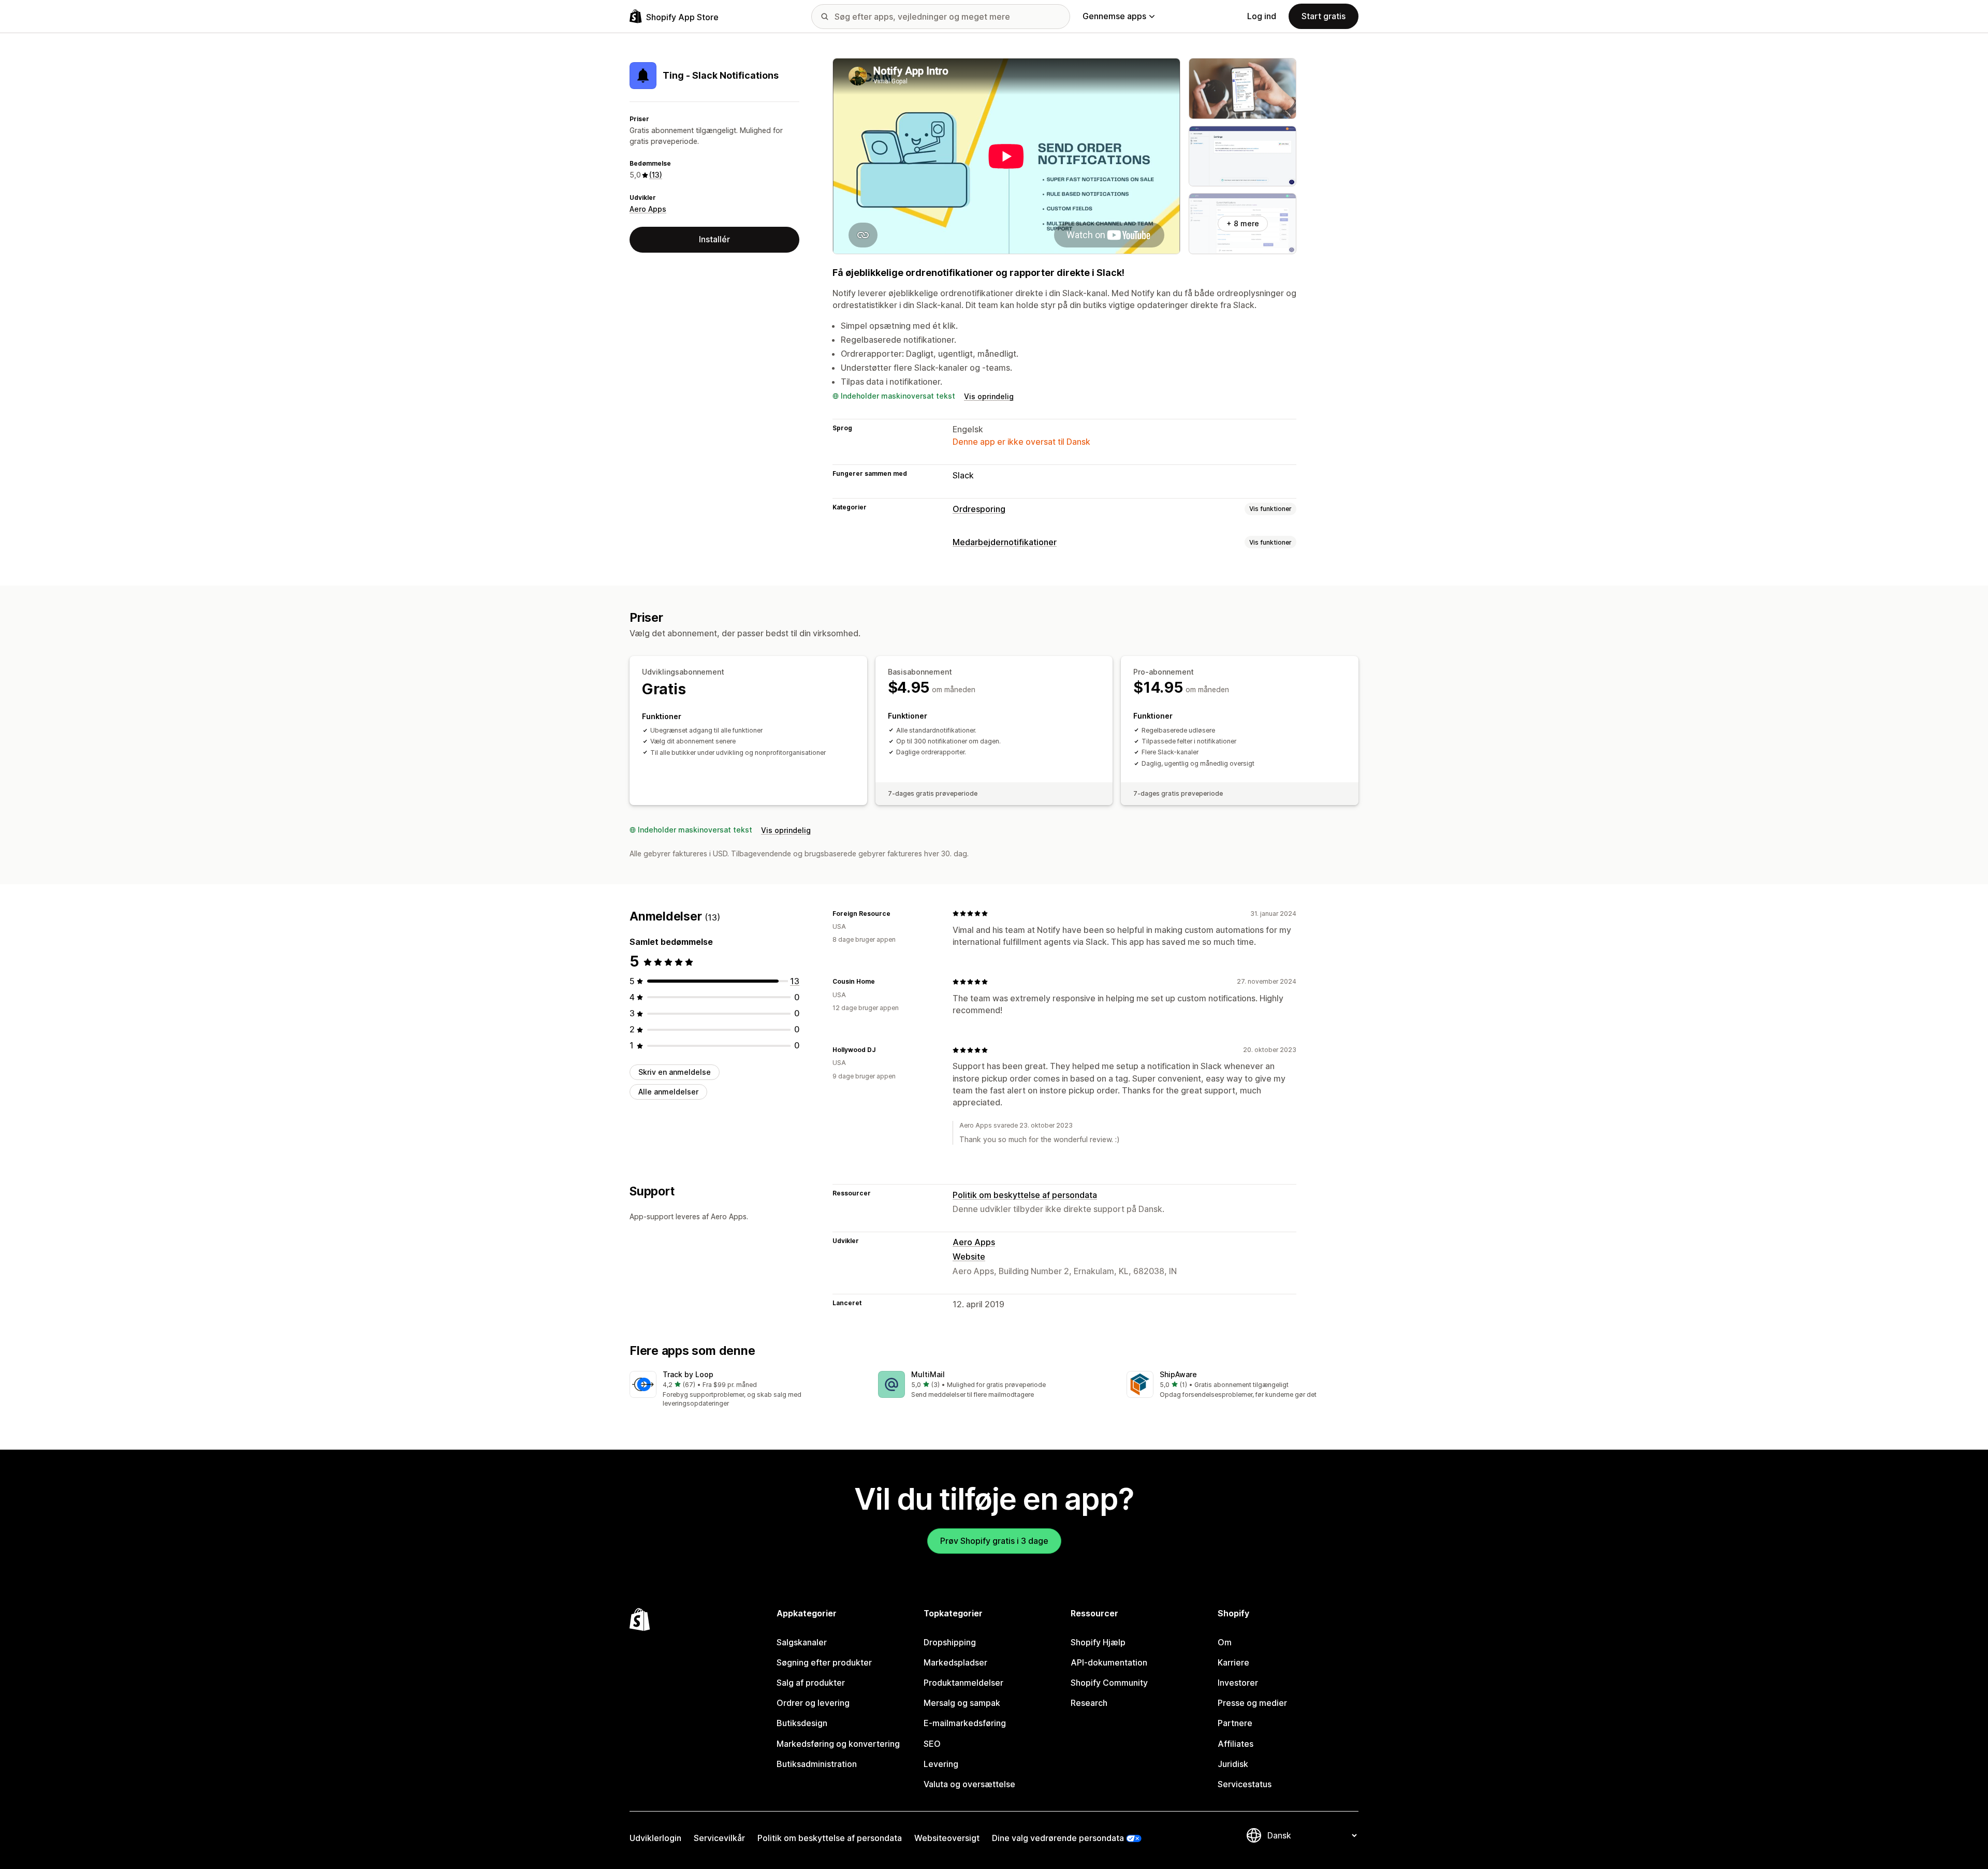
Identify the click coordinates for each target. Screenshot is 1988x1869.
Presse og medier (1252, 1703)
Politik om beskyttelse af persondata (1025, 1195)
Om (1225, 1642)
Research (1089, 1703)
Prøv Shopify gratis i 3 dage (994, 1541)
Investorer (1238, 1683)
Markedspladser (955, 1662)
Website (969, 1257)
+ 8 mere (1243, 223)
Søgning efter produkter (824, 1662)
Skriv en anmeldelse (675, 1072)
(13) (656, 175)
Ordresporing (979, 509)
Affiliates (1236, 1744)
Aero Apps (648, 209)
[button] (745, 1390)
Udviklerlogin (655, 1838)
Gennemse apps (1114, 16)
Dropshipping (950, 1642)
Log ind (1262, 16)
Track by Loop (688, 1374)
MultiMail (928, 1374)
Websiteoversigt (947, 1838)
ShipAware (1178, 1374)
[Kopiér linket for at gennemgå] (897, 913)
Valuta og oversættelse (969, 1784)
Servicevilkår (719, 1838)
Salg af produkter (811, 1683)
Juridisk (1233, 1764)
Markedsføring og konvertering (838, 1744)
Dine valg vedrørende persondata (1058, 1838)
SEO (932, 1744)
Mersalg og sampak (962, 1703)
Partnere (1235, 1723)
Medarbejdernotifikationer (1005, 542)
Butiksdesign (802, 1723)
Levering (941, 1764)
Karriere (1233, 1662)
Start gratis (1324, 16)
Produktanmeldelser (963, 1683)
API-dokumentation (1109, 1662)
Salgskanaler (802, 1642)
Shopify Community (1109, 1683)
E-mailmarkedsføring (965, 1723)
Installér (714, 239)
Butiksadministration (817, 1764)
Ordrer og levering (813, 1703)
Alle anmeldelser (668, 1092)
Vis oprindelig (989, 396)
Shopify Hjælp (1098, 1642)
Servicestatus (1245, 1784)
